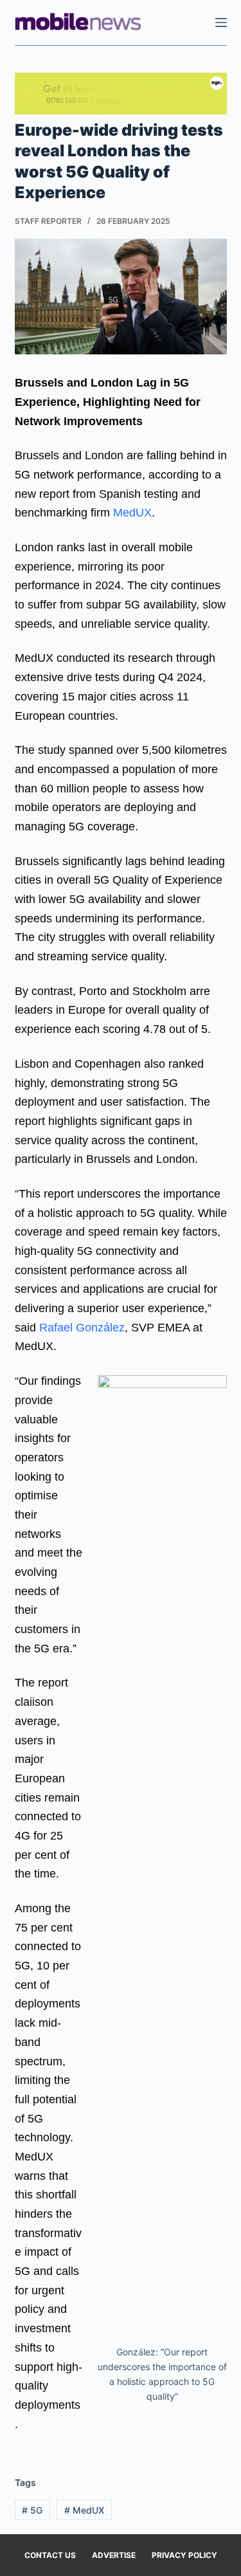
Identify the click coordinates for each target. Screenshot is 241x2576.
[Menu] (221, 23)
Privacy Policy (184, 2555)
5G (32, 2510)
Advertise (114, 2555)
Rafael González (82, 1328)
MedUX (132, 513)
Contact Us (50, 2555)
